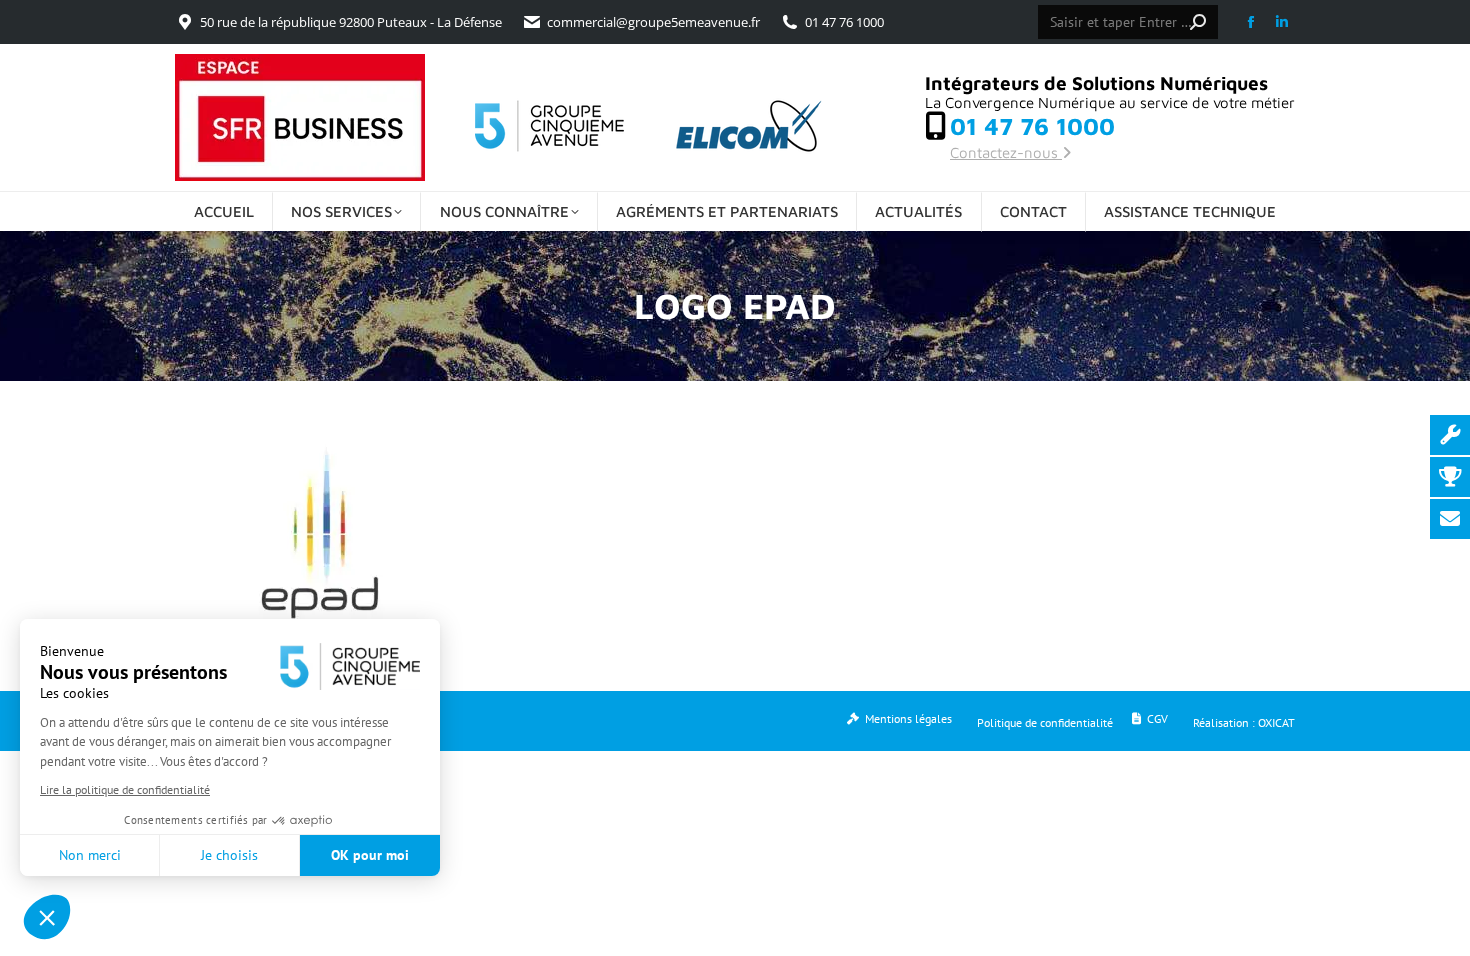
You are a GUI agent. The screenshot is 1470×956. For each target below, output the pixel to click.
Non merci (90, 855)
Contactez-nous (1006, 152)
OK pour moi (370, 855)
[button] (47, 917)
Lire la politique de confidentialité (125, 789)
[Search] (1198, 22)
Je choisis (229, 855)
